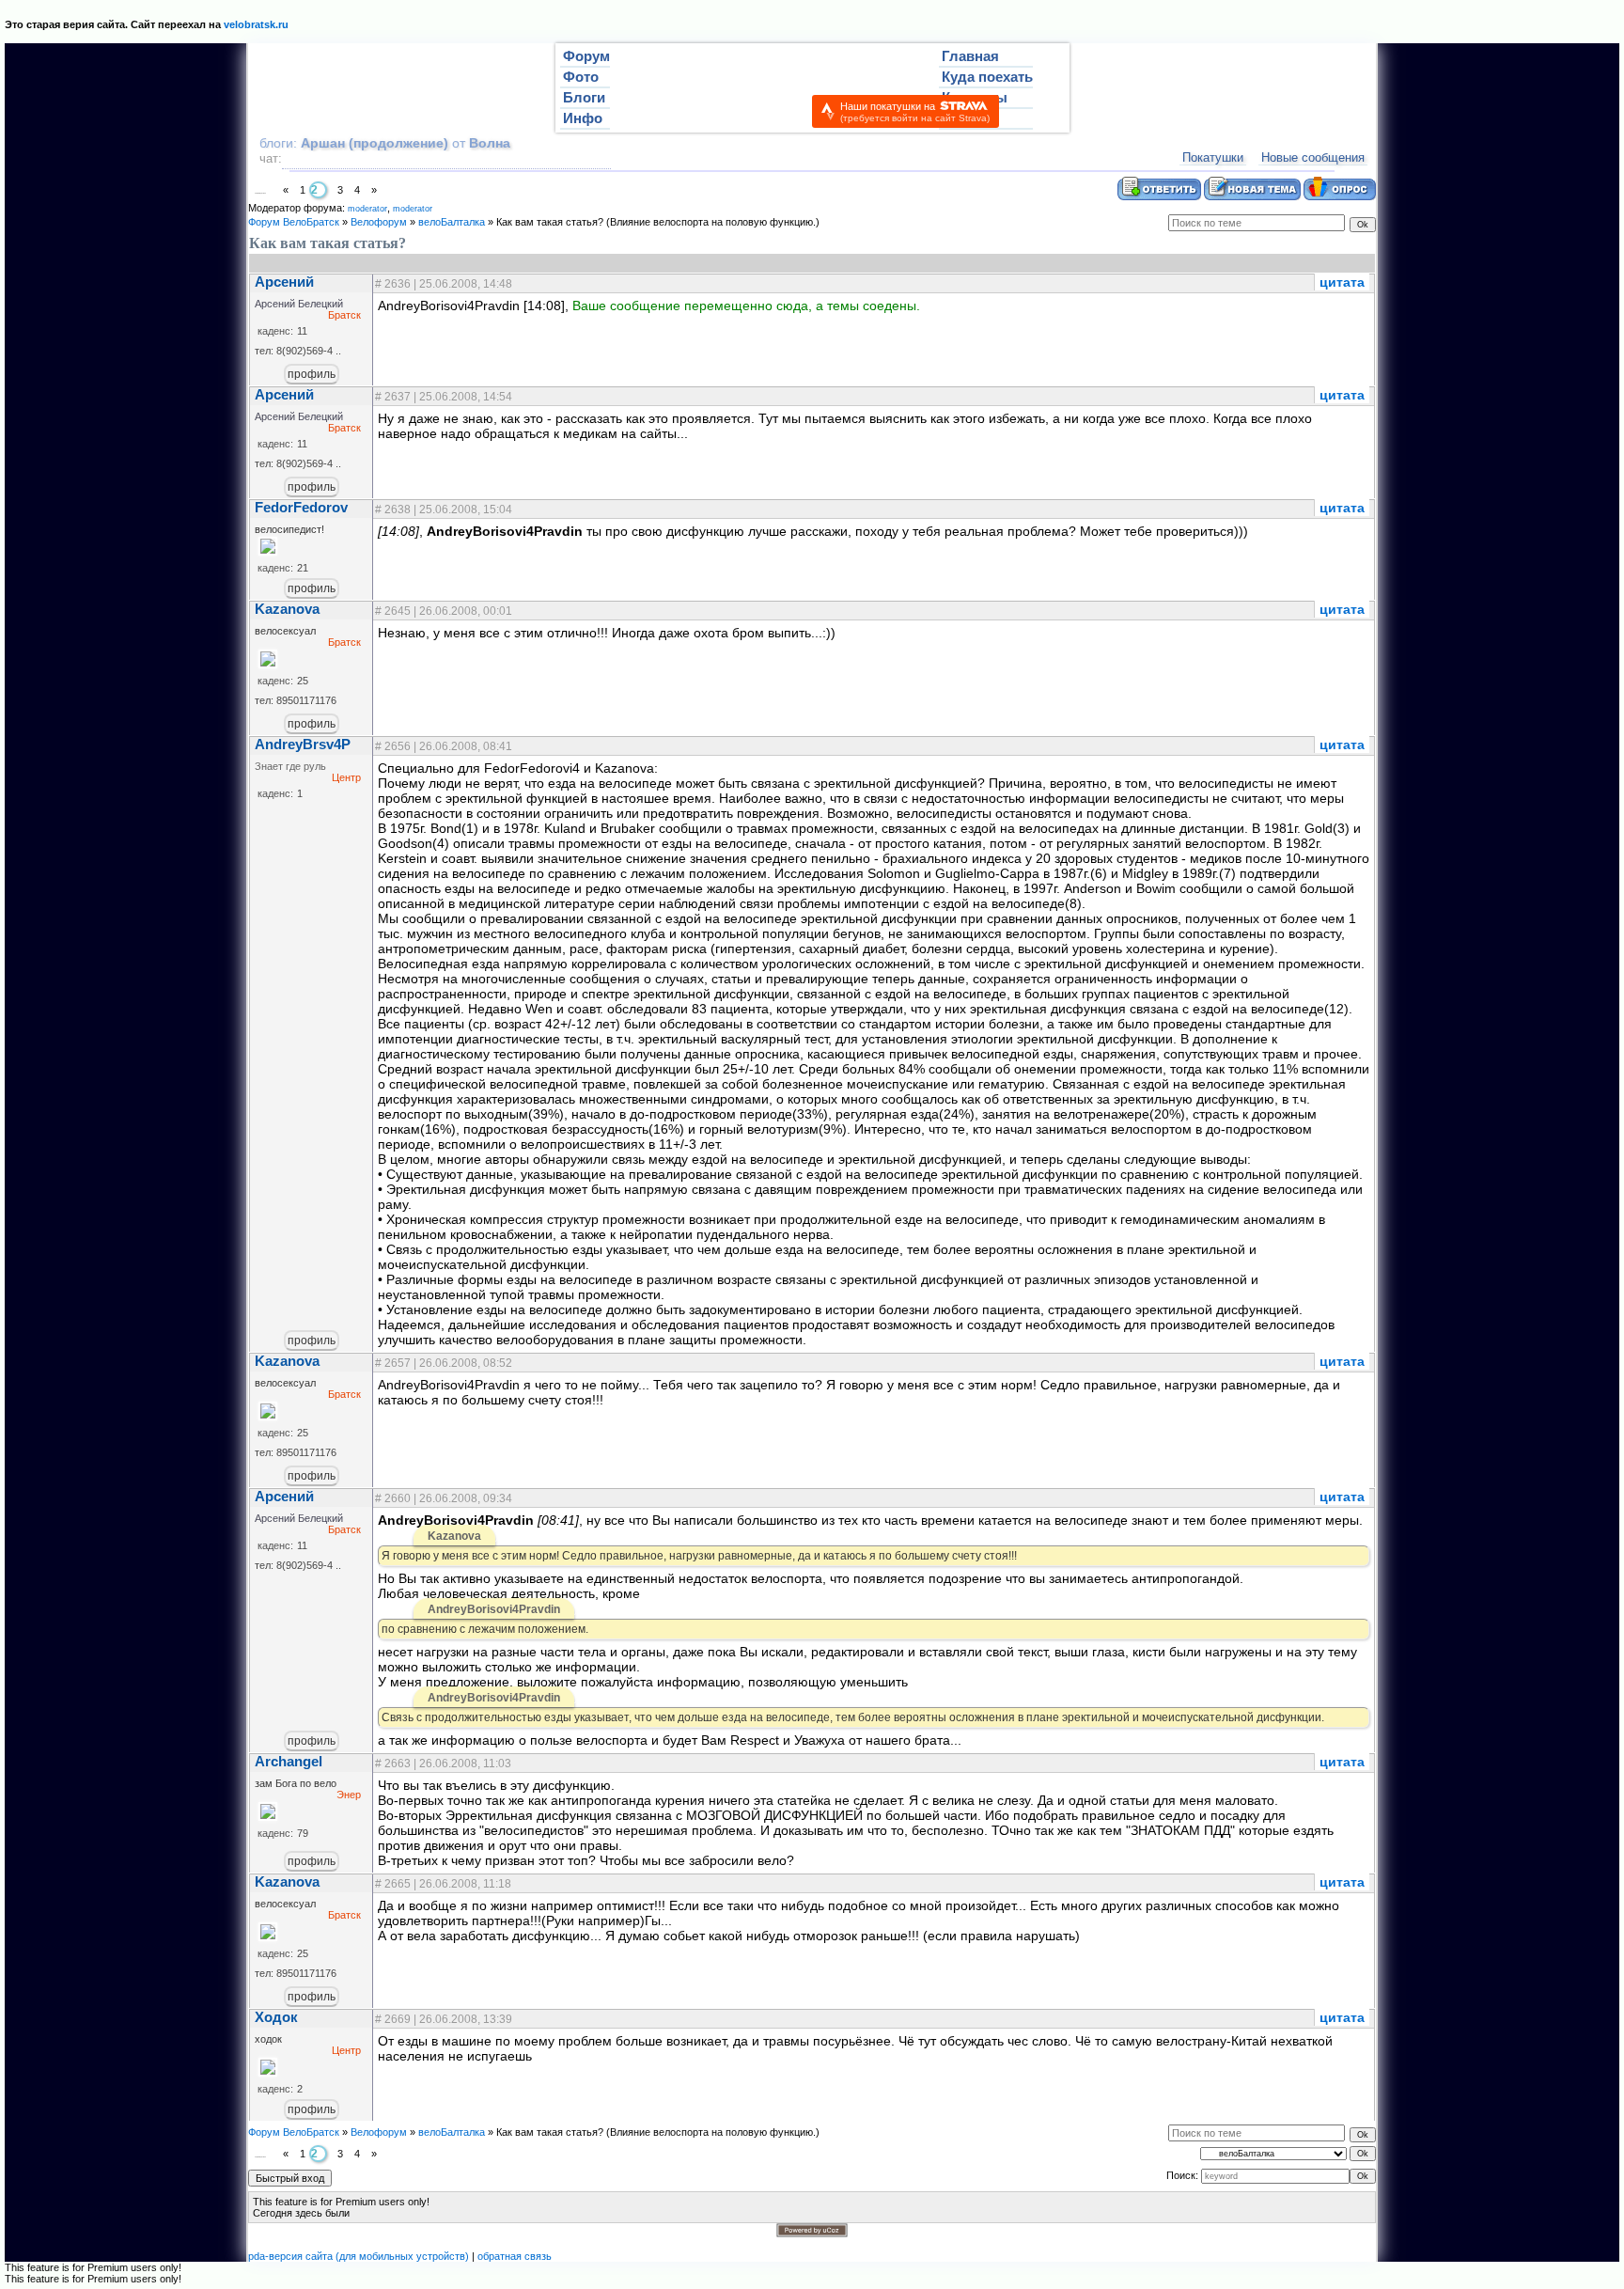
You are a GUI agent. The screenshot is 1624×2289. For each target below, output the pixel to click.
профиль (312, 374)
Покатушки (1213, 157)
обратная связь (515, 2256)
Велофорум (379, 222)
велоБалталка (452, 222)
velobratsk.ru (256, 24)
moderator (367, 209)
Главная (970, 56)
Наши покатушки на (915, 112)
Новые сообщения (1313, 157)
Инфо (583, 118)
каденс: (275, 331)
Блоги (584, 98)
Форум (586, 56)
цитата (1342, 282)
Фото (581, 77)
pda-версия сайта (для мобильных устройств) (359, 2256)
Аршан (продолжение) (376, 143)
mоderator (413, 209)
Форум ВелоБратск (294, 222)
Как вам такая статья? (550, 222)
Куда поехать (987, 77)
